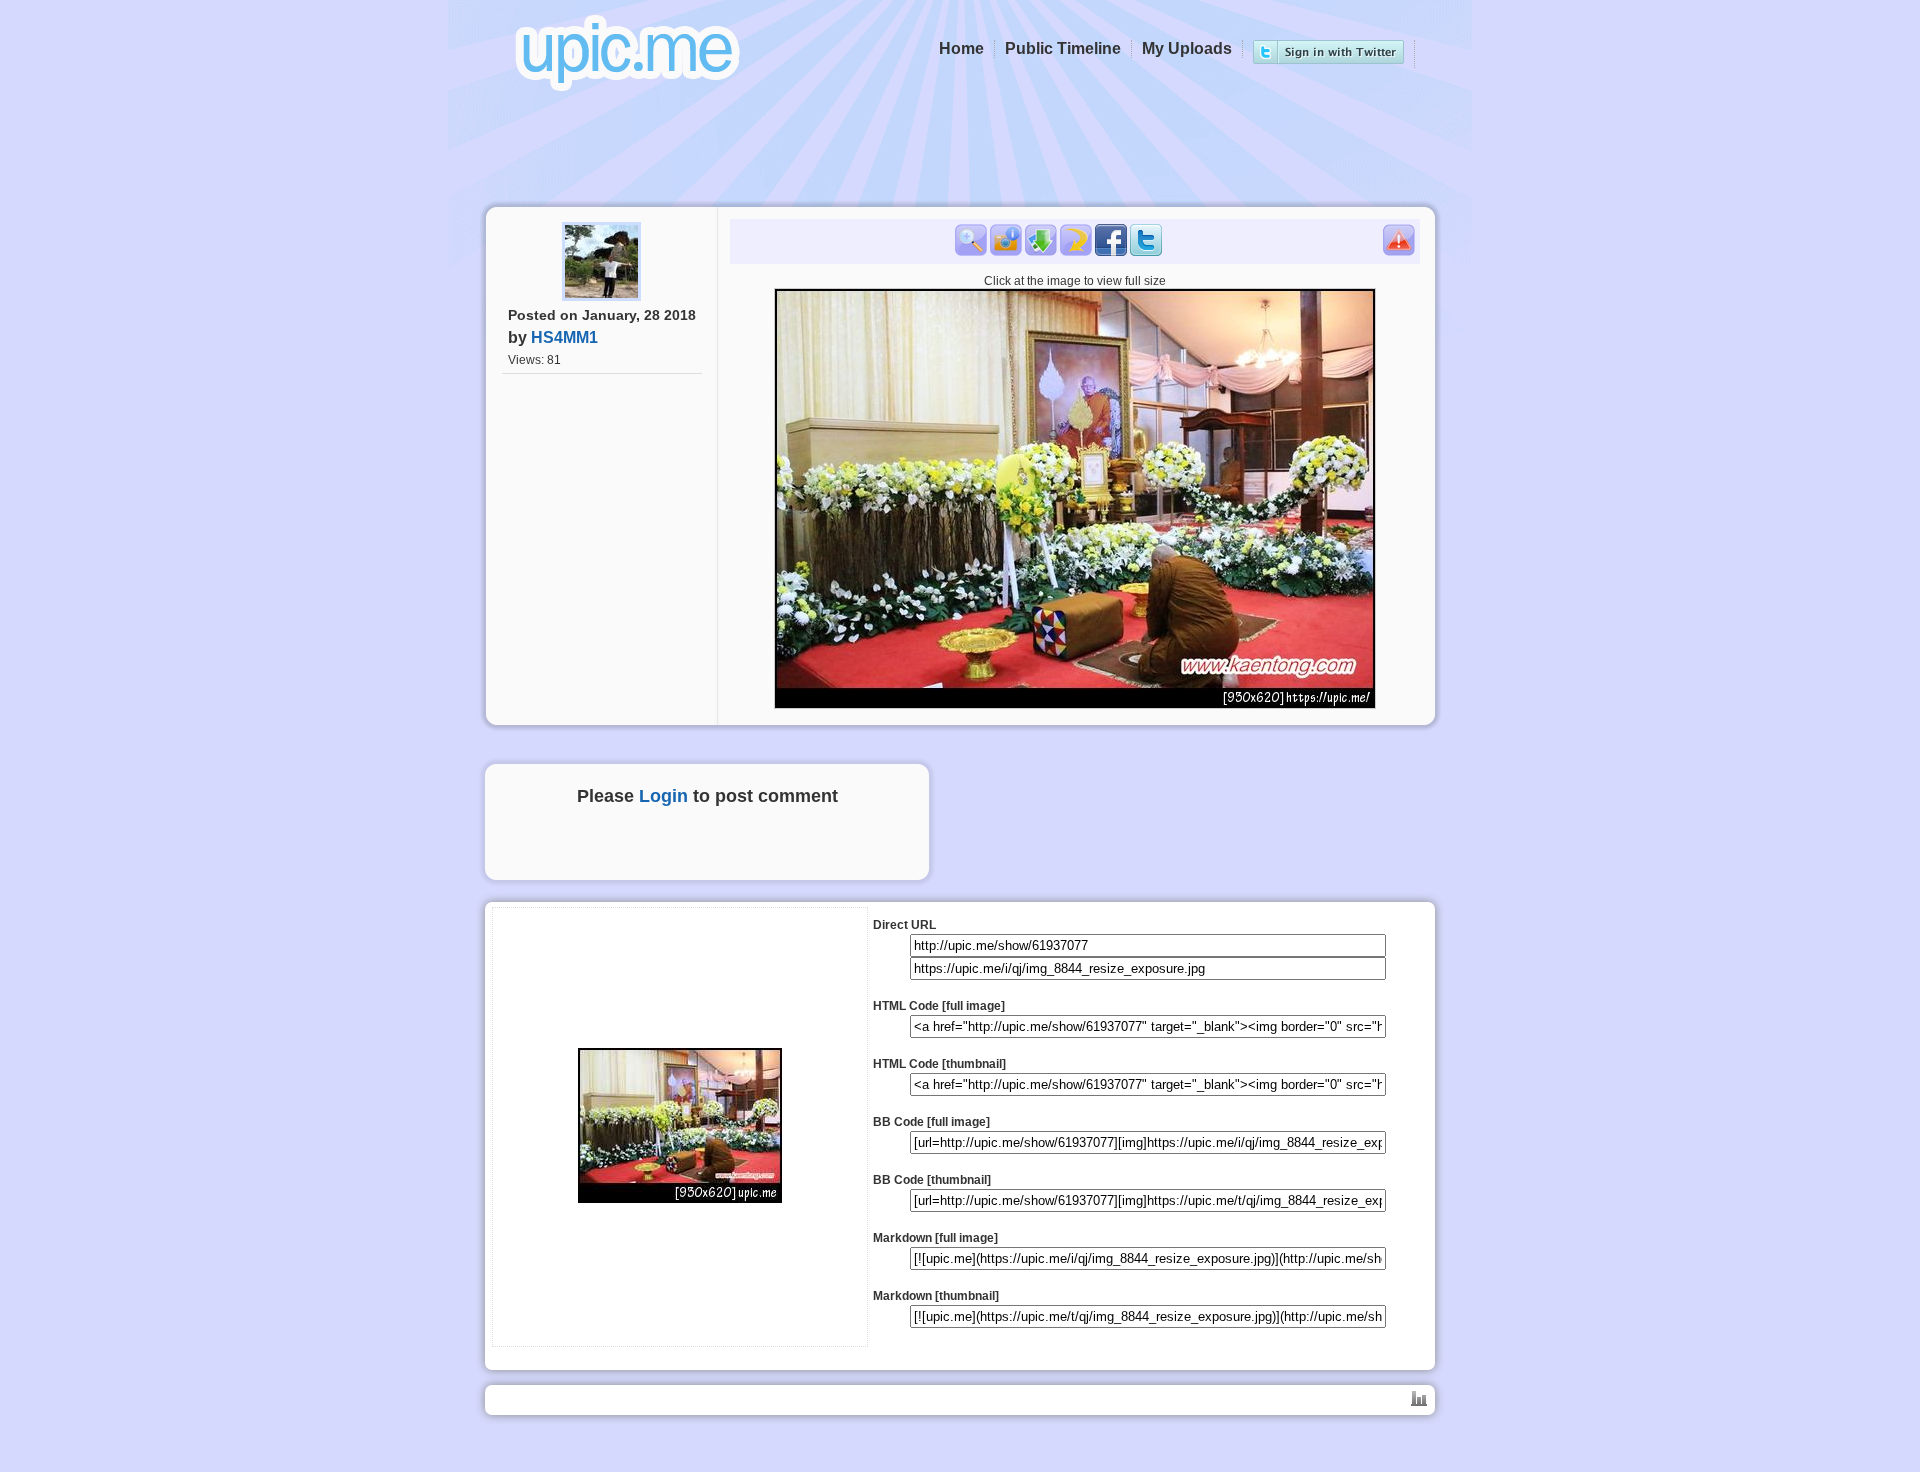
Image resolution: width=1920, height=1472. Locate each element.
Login (663, 796)
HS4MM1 (564, 337)
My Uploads (1187, 48)
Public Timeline (1063, 48)
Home (961, 48)
